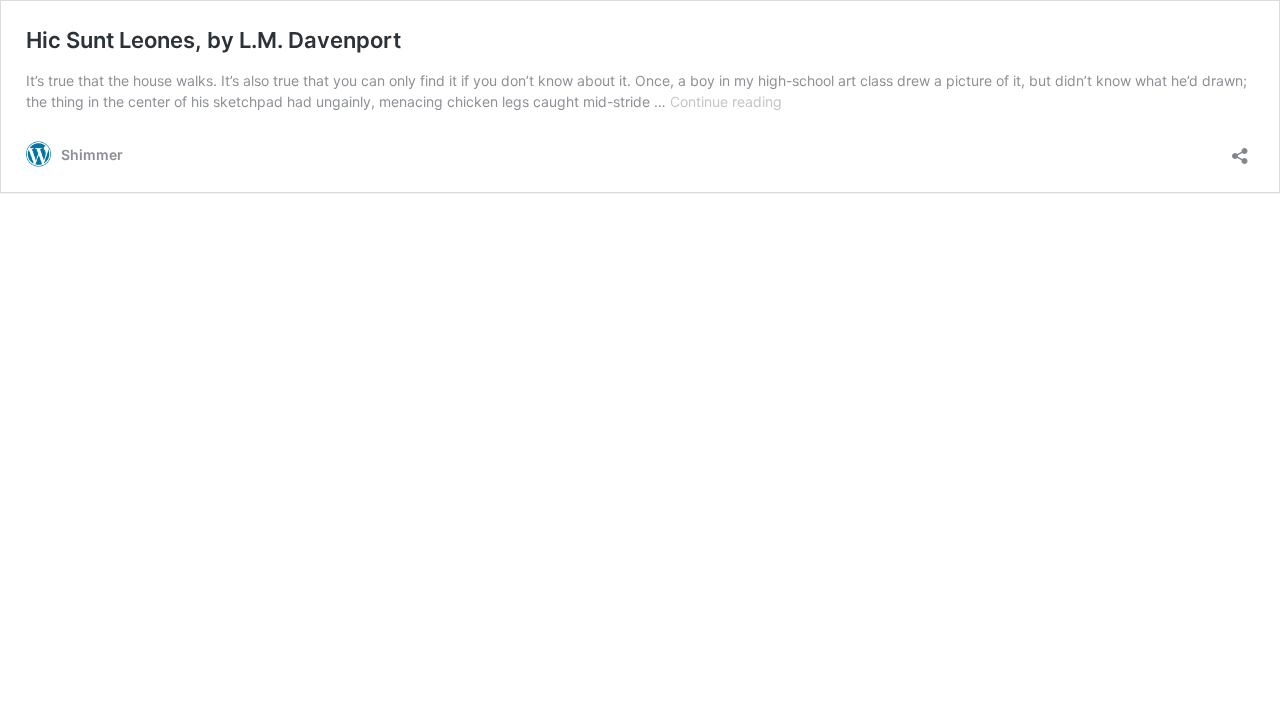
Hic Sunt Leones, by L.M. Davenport (213, 40)
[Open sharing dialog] (1240, 149)
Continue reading (726, 101)
